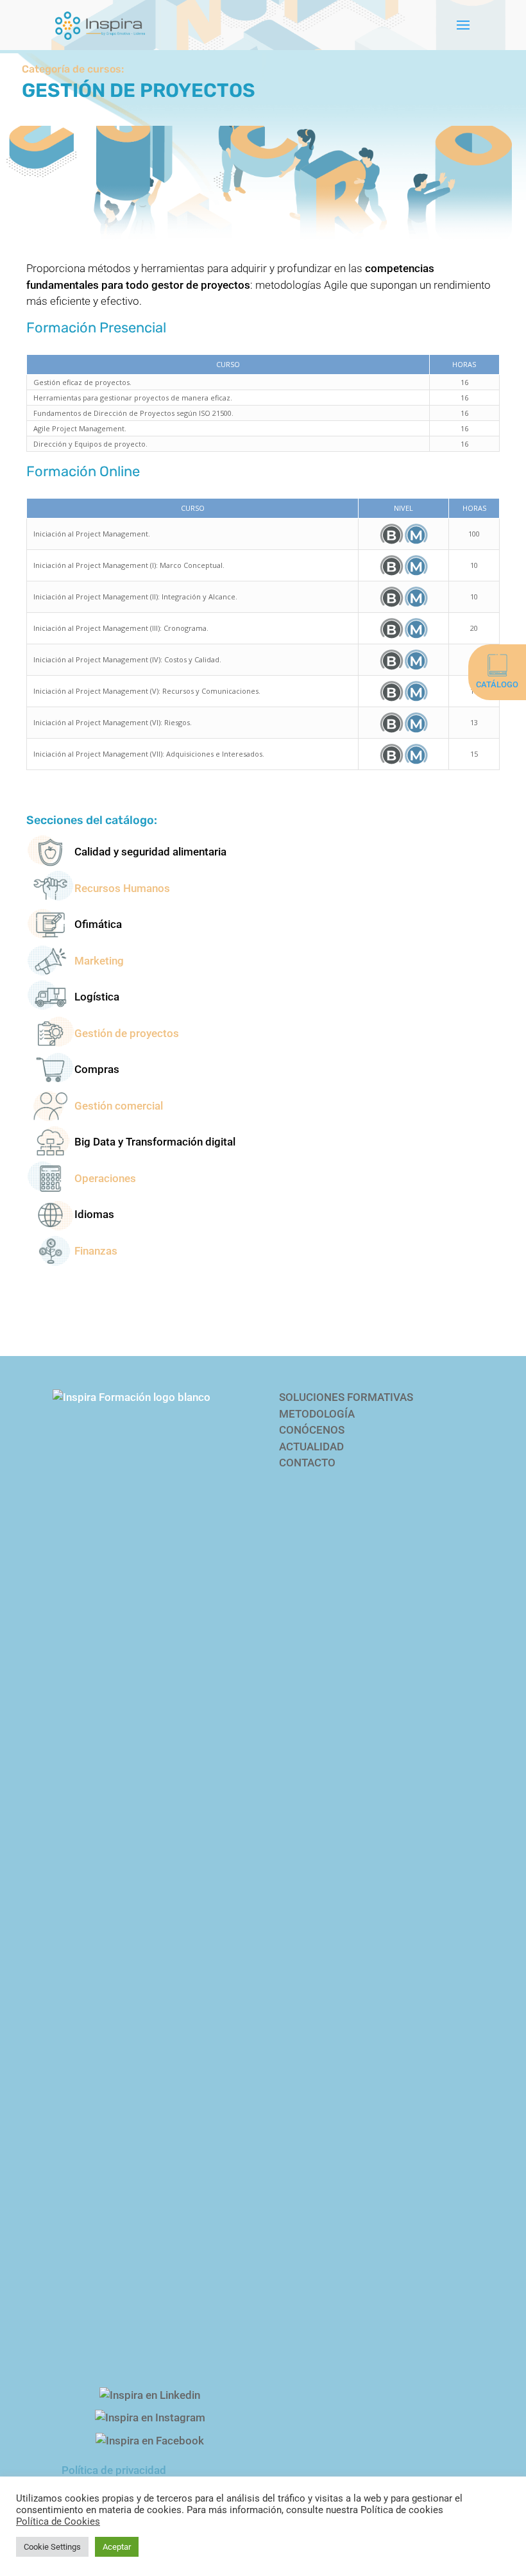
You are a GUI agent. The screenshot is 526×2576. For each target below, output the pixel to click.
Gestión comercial (119, 1106)
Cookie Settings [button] (52, 2547)
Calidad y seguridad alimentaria (150, 852)
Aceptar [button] (117, 2547)
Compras (97, 1069)
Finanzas (96, 1251)
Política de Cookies (58, 2521)
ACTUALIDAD (311, 1447)
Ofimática (98, 924)
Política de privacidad (114, 2470)
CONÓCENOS (312, 1430)
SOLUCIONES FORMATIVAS (346, 1397)
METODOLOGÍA (317, 1414)
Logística (97, 997)
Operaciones (105, 1178)
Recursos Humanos (122, 888)
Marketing (99, 961)
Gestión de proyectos (127, 1033)
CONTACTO (307, 1463)
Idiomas (94, 1214)
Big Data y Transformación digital (155, 1142)
